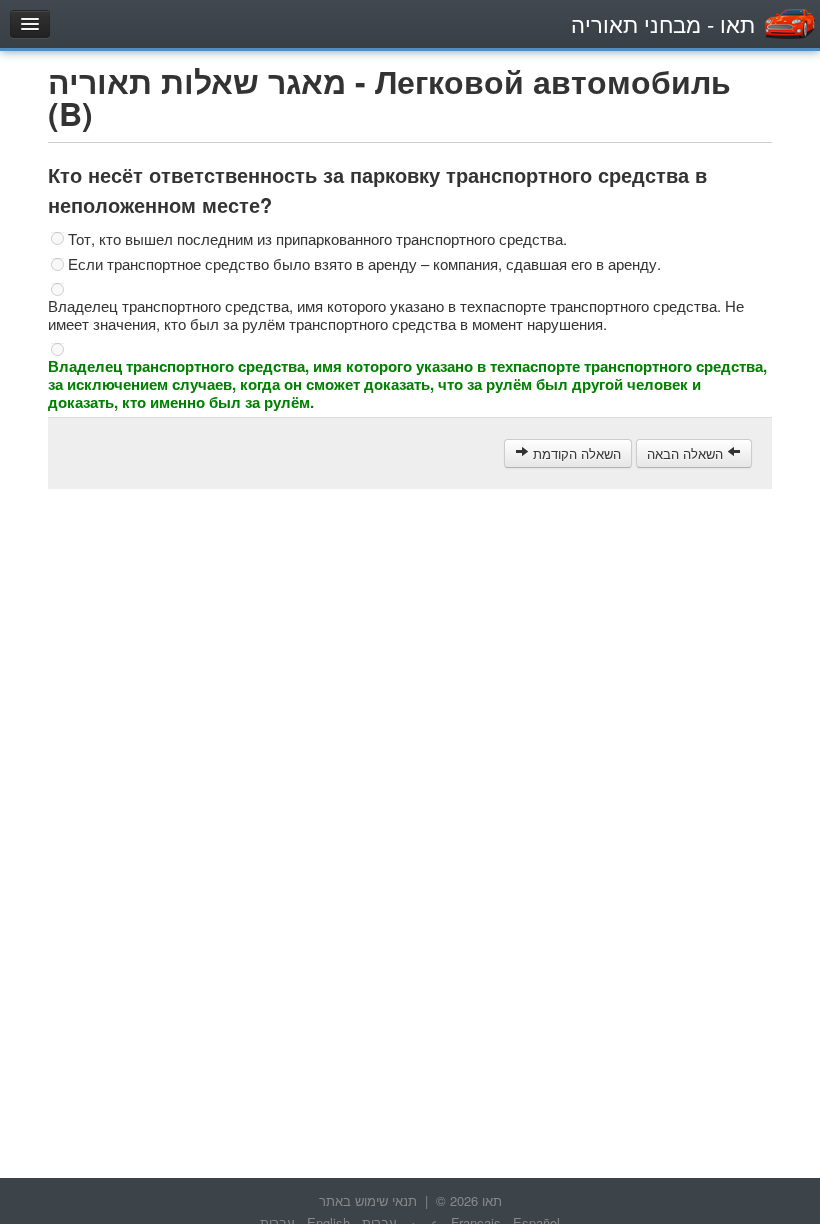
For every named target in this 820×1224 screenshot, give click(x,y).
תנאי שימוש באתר (368, 1200)
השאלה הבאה (687, 453)
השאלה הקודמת (575, 453)
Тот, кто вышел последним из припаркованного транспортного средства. (317, 239)
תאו (663, 23)
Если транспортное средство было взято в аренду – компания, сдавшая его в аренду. (364, 264)
